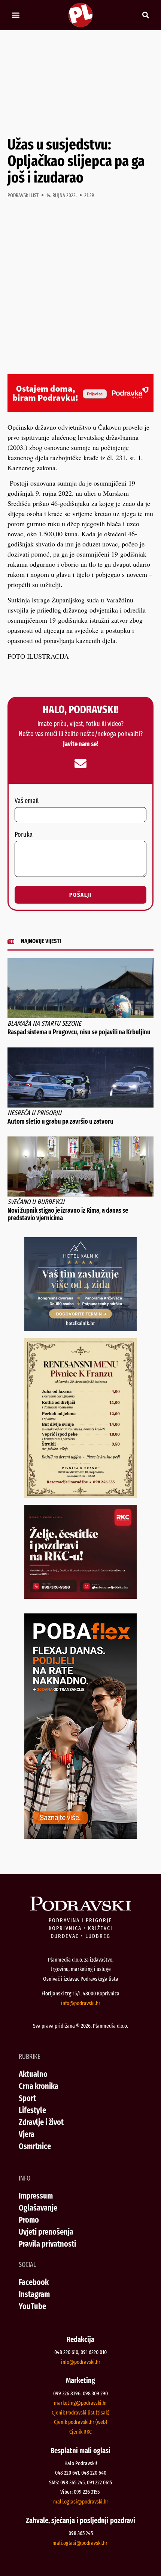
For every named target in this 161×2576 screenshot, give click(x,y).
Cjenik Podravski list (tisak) (80, 2413)
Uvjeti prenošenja (46, 2232)
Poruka (24, 835)
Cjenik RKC (80, 2432)
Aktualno (33, 2074)
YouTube (32, 2306)
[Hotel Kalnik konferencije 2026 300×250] (80, 1328)
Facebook (34, 2282)
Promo (29, 2220)
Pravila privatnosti (47, 2244)
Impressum (36, 2196)
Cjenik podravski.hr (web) (80, 2422)
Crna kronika (39, 2086)
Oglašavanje (38, 2208)
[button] (16, 15)
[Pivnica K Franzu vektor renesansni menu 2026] (80, 1495)
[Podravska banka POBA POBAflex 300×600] (80, 1836)
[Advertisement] (80, 83)
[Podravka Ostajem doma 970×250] (80, 409)
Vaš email (27, 801)
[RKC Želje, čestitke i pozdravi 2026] (80, 1596)
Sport (27, 2098)
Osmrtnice (35, 2146)
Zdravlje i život (41, 2122)
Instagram (34, 2294)
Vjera (27, 2134)
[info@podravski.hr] (80, 764)
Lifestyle (32, 2110)
